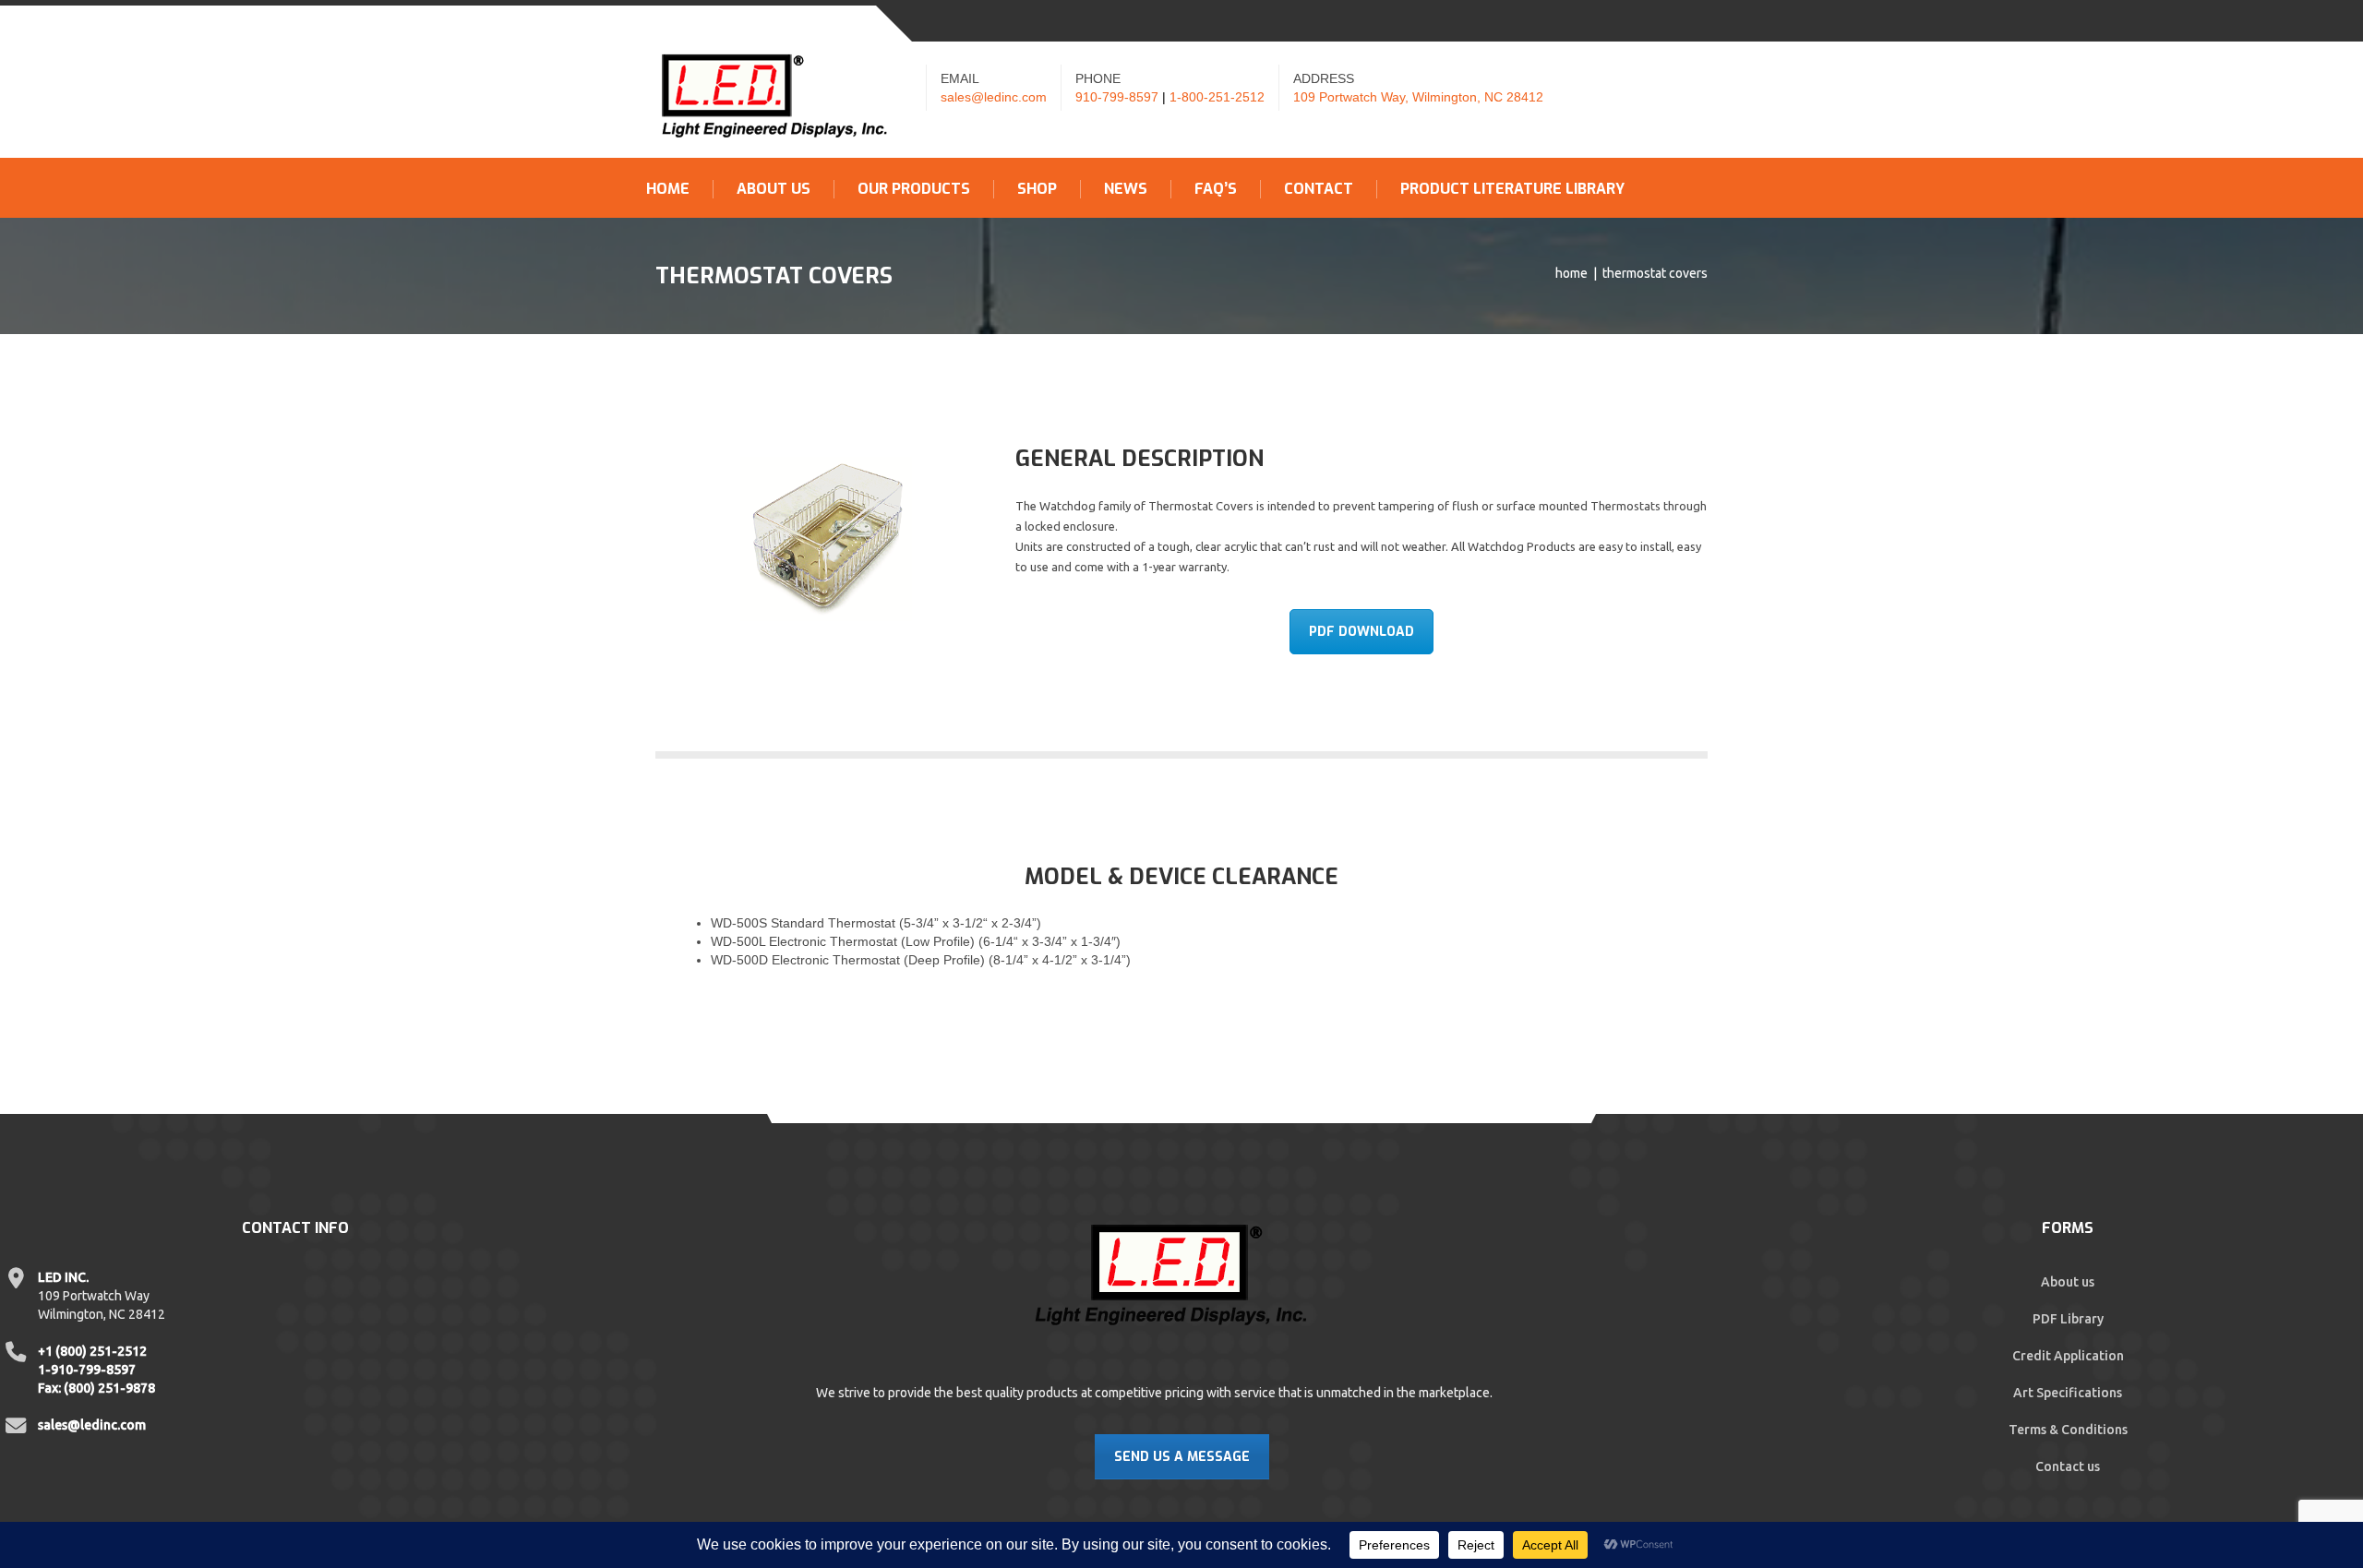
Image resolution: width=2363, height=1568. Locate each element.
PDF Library (2068, 1319)
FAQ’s (1216, 189)
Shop (1037, 189)
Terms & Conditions (2068, 1430)
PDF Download (1361, 632)
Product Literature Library (1512, 189)
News (1126, 189)
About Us (774, 189)
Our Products (914, 189)
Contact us (2068, 1466)
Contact (1319, 189)
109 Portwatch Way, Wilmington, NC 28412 (1418, 97)
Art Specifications (2068, 1393)
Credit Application (2068, 1356)
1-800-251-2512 (1217, 97)
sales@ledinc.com (994, 97)
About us (2068, 1282)
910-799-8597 (1117, 97)
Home (668, 189)
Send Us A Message (1182, 1457)
